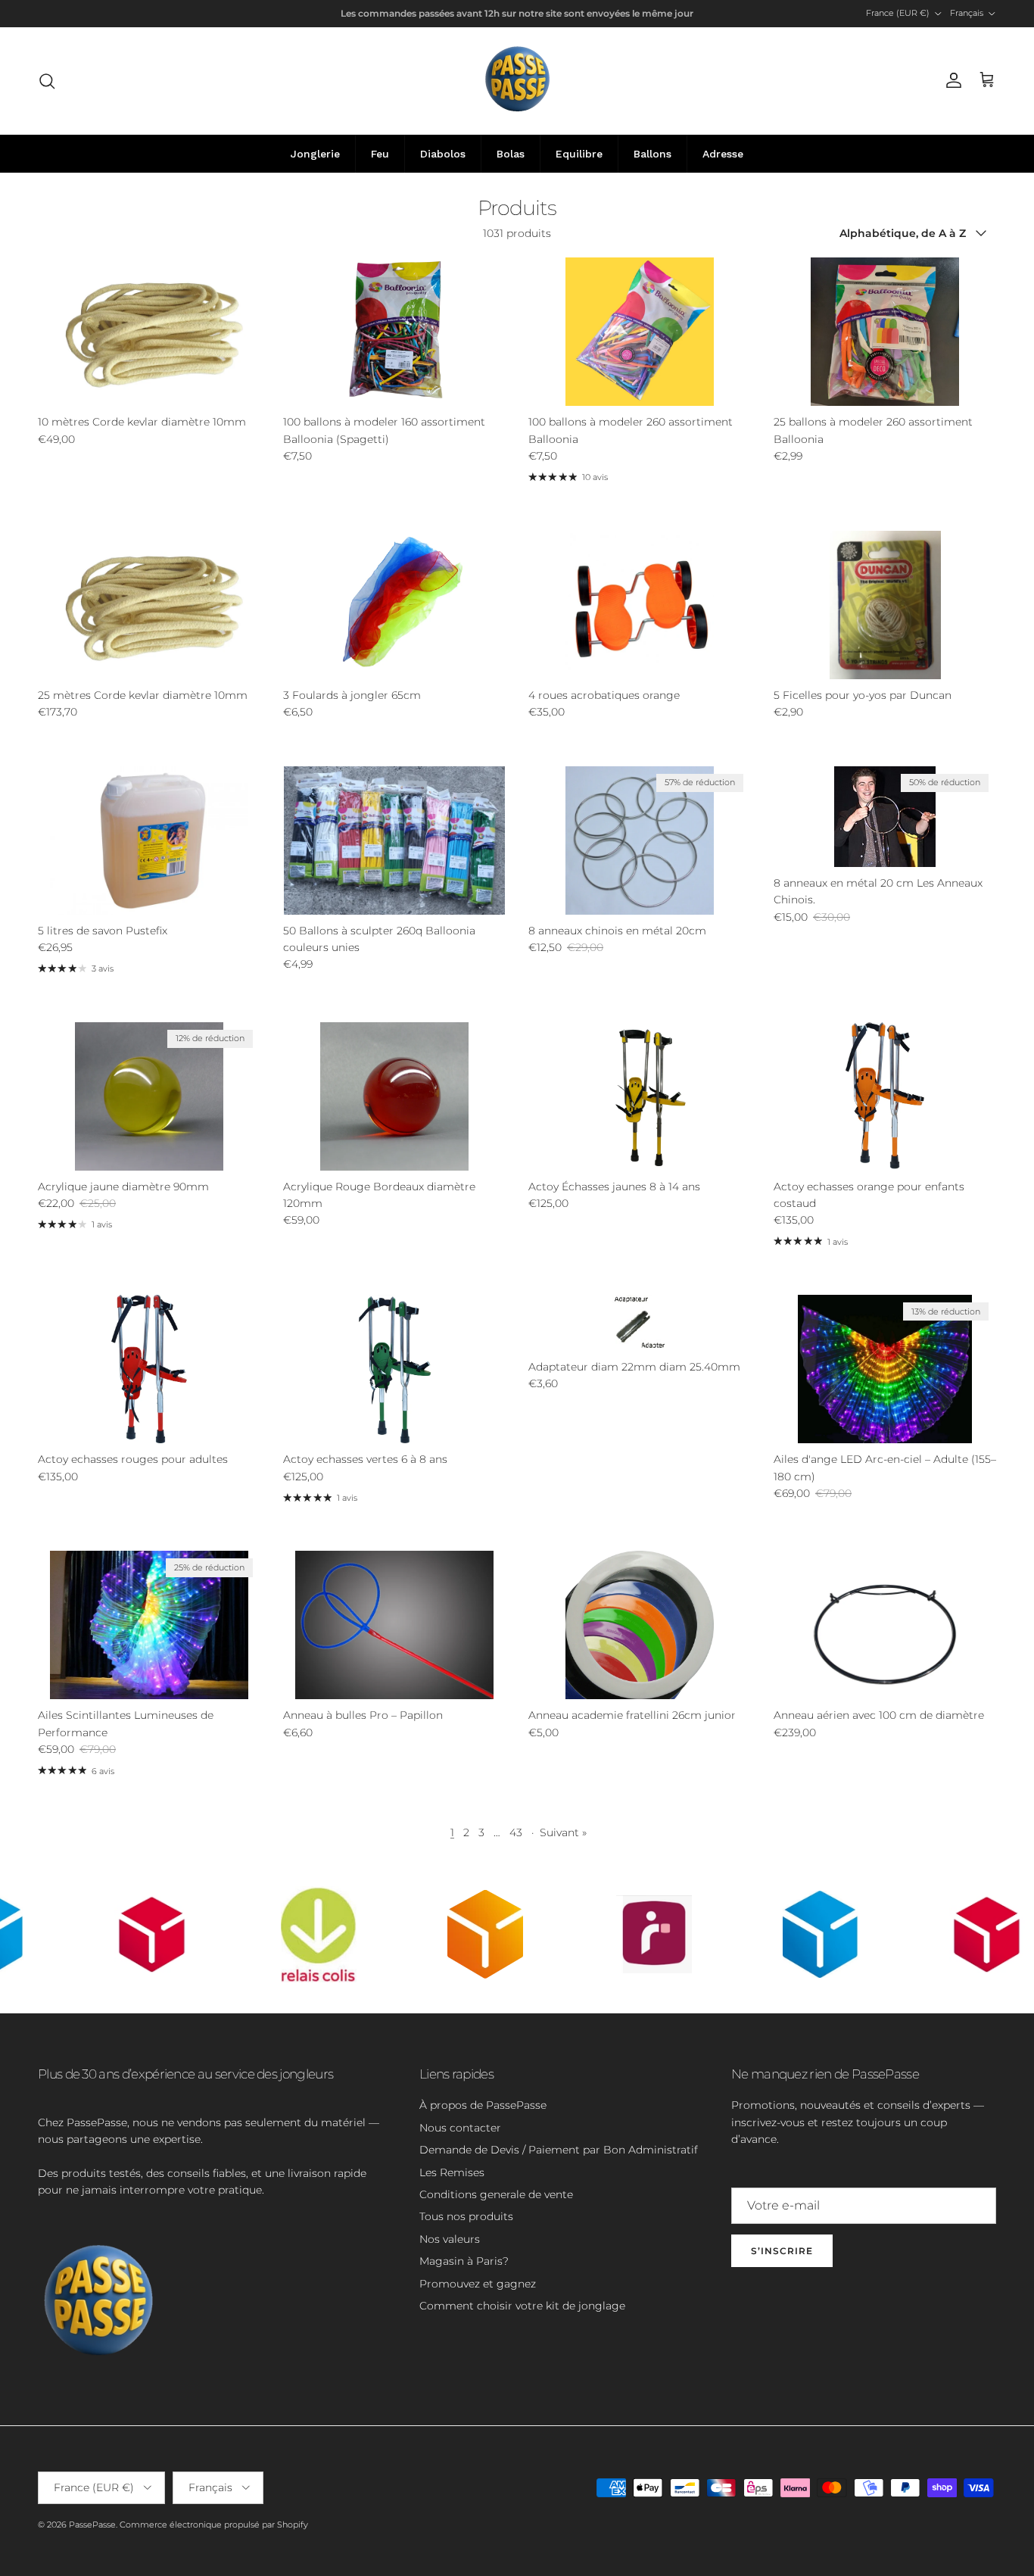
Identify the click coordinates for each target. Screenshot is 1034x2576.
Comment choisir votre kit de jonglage (522, 2306)
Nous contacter (460, 2128)
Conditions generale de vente (496, 2194)
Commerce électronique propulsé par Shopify (214, 2525)
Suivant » (563, 1832)
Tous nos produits (466, 2216)
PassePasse (92, 2525)
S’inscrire (782, 2251)
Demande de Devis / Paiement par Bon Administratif (559, 2150)
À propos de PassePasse (483, 2105)
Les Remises (452, 2172)
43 (516, 1832)
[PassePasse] (517, 81)
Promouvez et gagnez (478, 2284)
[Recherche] (47, 81)
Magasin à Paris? (464, 2261)
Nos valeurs (450, 2239)
